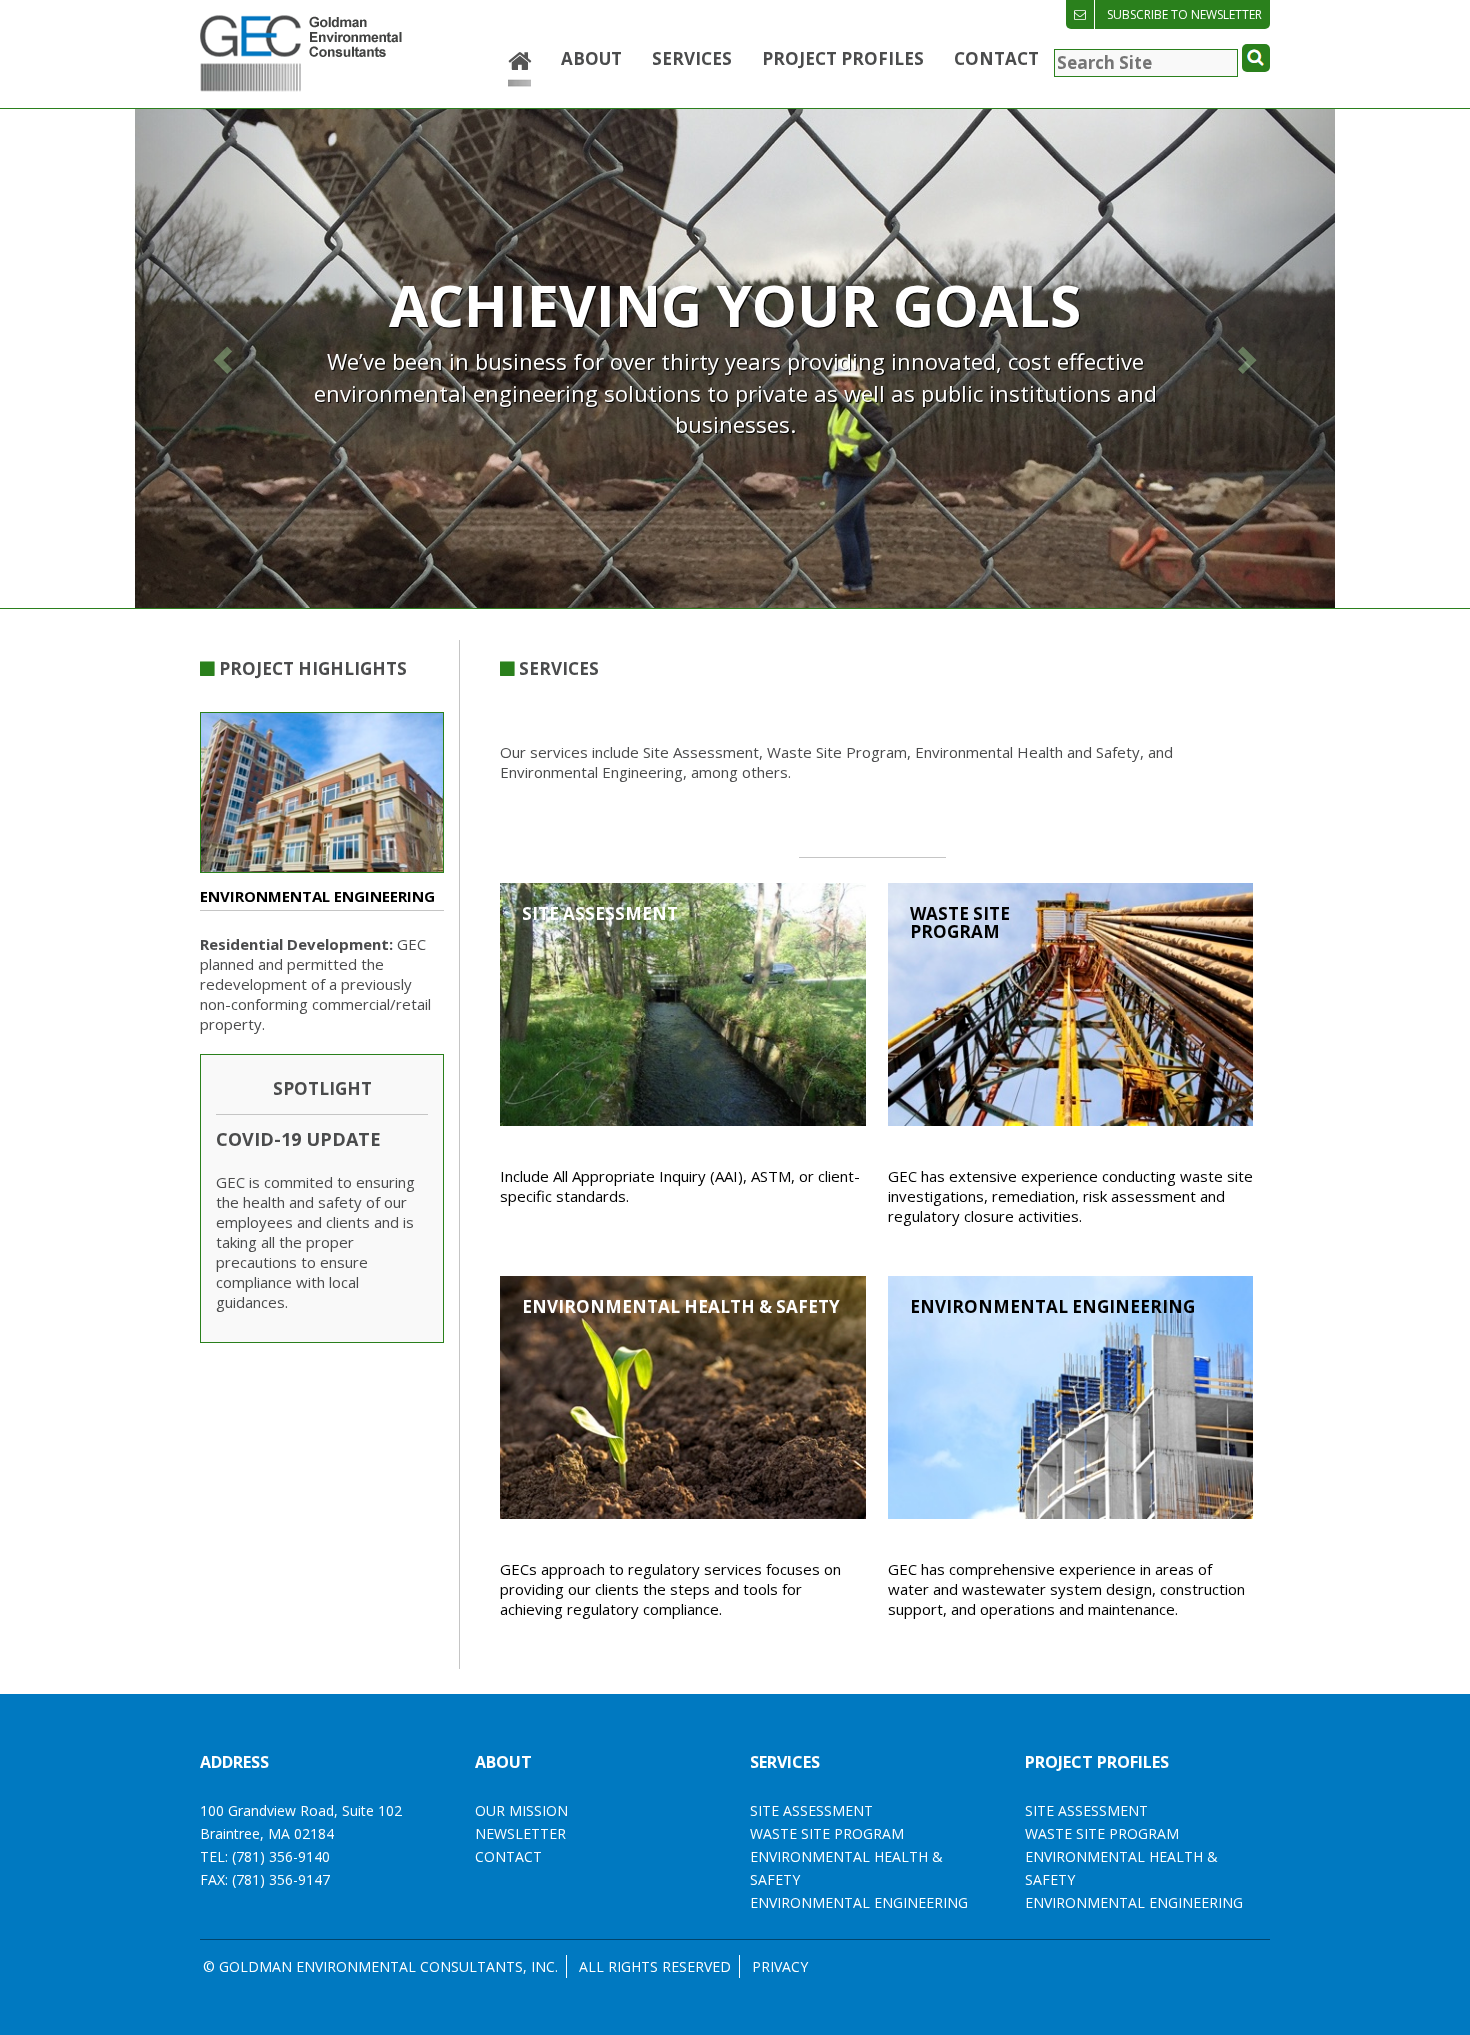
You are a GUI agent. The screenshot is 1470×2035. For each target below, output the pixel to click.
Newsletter (520, 1833)
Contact (996, 58)
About (591, 58)
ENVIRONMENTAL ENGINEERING (859, 1902)
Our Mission (521, 1810)
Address (234, 1762)
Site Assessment (1086, 1810)
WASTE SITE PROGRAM (827, 1833)
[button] (225, 358)
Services (692, 58)
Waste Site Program (1102, 1833)
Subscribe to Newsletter (1184, 14)
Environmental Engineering (1134, 1902)
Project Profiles (843, 58)
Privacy (780, 1966)
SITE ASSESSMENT (811, 1810)
